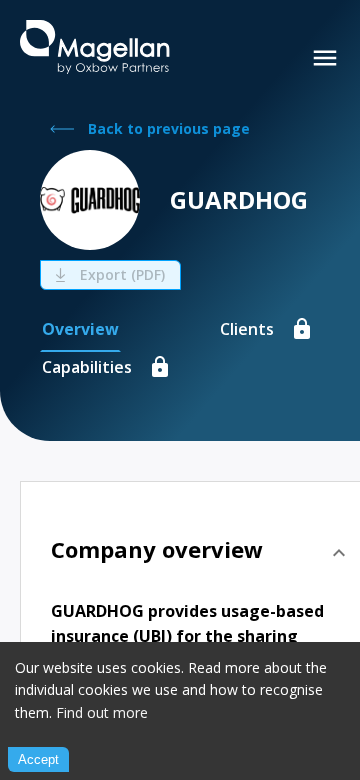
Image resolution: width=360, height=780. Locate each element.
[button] (201, 553)
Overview (80, 329)
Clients (247, 329)
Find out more (102, 712)
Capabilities (87, 367)
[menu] (325, 58)
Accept (38, 759)
